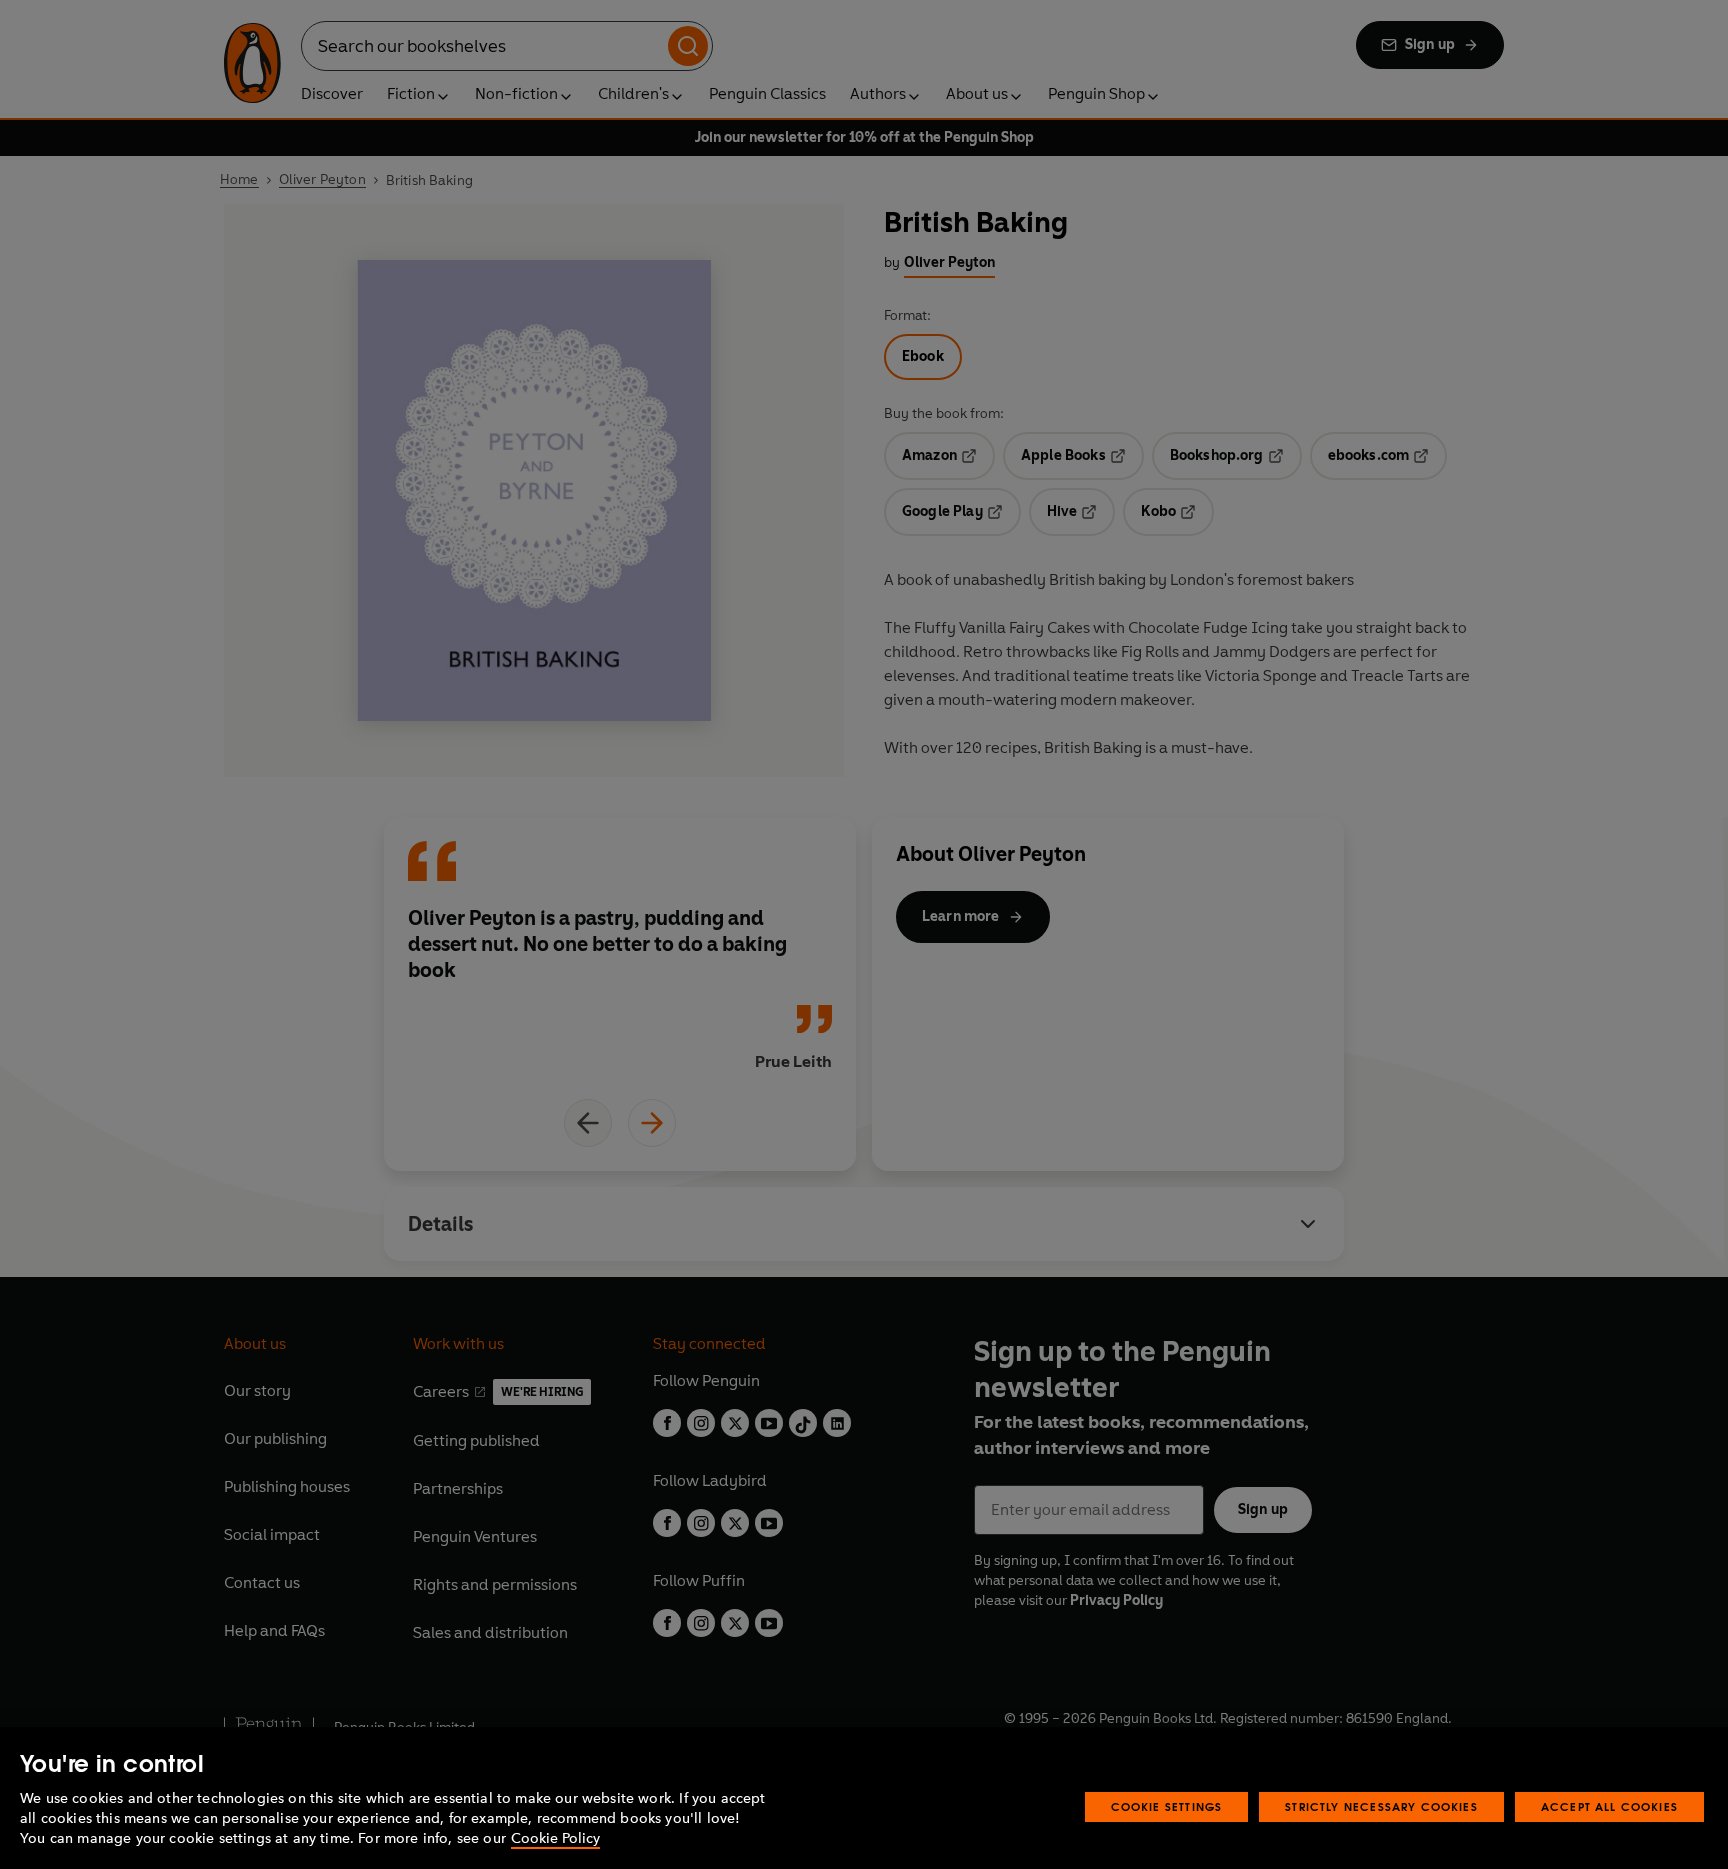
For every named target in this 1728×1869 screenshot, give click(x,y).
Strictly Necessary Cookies (1381, 1806)
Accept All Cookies (1609, 1806)
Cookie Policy (555, 1838)
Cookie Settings (1167, 1806)
